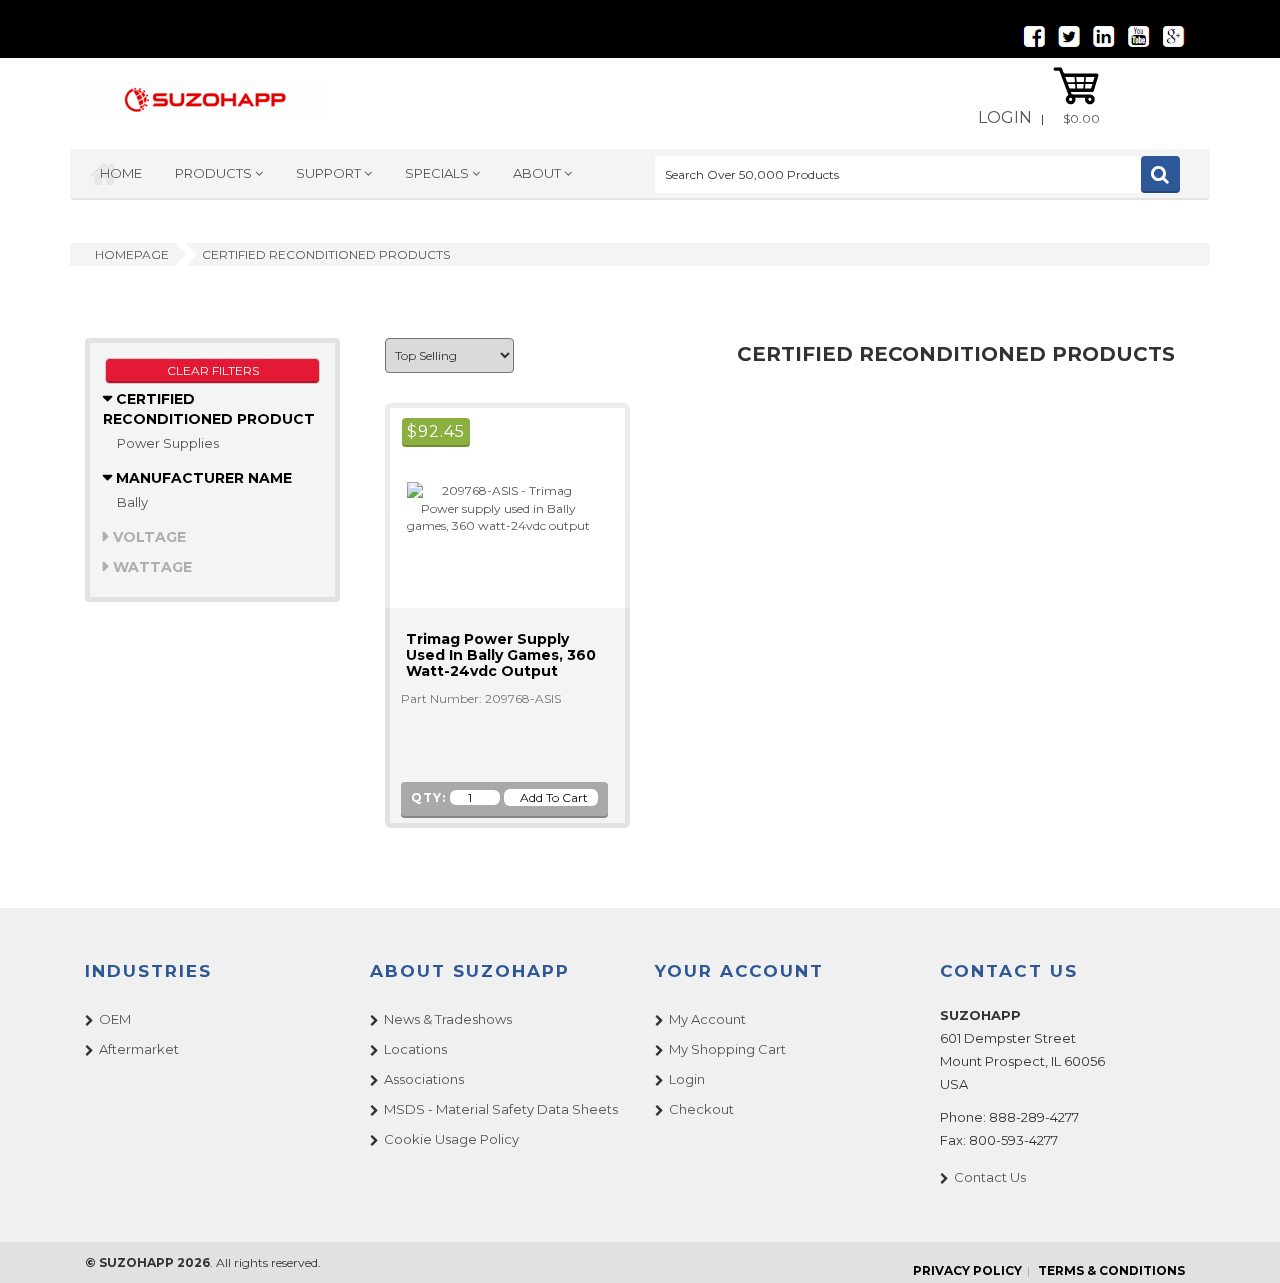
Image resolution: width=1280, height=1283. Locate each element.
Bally (132, 502)
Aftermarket (139, 1049)
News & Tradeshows (448, 1019)
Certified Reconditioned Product (209, 409)
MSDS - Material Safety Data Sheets (501, 1109)
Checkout (701, 1109)
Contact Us (990, 1177)
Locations (415, 1049)
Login (1005, 117)
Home (121, 173)
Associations (424, 1079)
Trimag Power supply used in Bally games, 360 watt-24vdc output (501, 655)
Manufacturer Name (202, 478)
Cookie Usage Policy (451, 1139)
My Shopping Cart (727, 1049)
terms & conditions (1111, 1270)
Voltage (147, 537)
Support (330, 173)
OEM (115, 1019)
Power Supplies (168, 443)
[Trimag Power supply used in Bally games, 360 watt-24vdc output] (490, 506)
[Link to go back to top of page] (1240, 1243)
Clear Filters (213, 370)
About (538, 173)
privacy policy (967, 1270)
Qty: (428, 797)
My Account (707, 1019)
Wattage (150, 567)
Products (215, 173)
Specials (438, 173)
